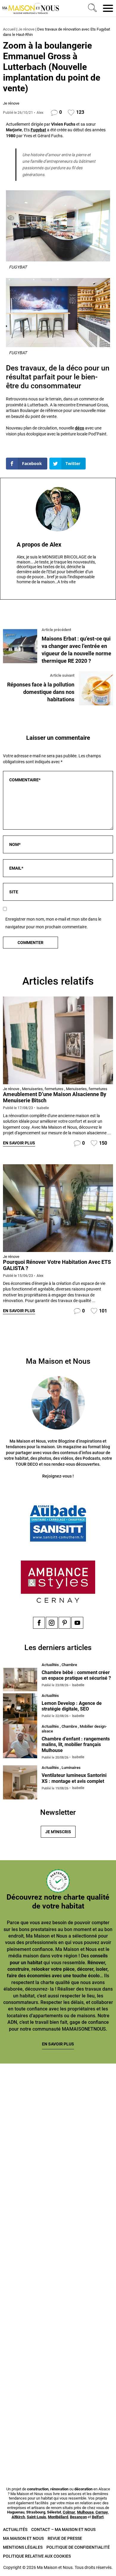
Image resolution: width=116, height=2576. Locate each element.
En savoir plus (19, 1143)
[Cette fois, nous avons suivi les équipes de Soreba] (58, 2167)
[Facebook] (39, 1623)
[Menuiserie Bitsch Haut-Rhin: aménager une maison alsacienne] (58, 1040)
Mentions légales (23, 2547)
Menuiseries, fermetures (43, 1089)
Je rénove (26, 29)
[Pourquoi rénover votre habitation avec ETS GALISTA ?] (58, 1208)
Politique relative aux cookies (37, 2556)
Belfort (98, 2517)
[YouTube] (77, 1623)
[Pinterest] (65, 1623)
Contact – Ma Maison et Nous (63, 2529)
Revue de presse (65, 2538)
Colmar (69, 2512)
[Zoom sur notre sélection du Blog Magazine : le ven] (58, 2302)
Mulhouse (85, 2512)
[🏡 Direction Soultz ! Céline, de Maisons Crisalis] (58, 2370)
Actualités (15, 2529)
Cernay (102, 2512)
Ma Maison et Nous (23, 2538)
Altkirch (18, 2517)
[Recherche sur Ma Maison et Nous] (91, 8)
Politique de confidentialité (78, 2547)
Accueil (9, 29)
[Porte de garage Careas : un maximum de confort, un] (58, 2099)
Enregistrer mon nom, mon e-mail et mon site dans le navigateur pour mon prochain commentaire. (53, 923)
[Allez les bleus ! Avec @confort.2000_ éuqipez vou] (58, 2438)
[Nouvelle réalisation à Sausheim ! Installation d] (58, 2235)
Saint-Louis (36, 2517)
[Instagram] (52, 1623)
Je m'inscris (58, 1832)
